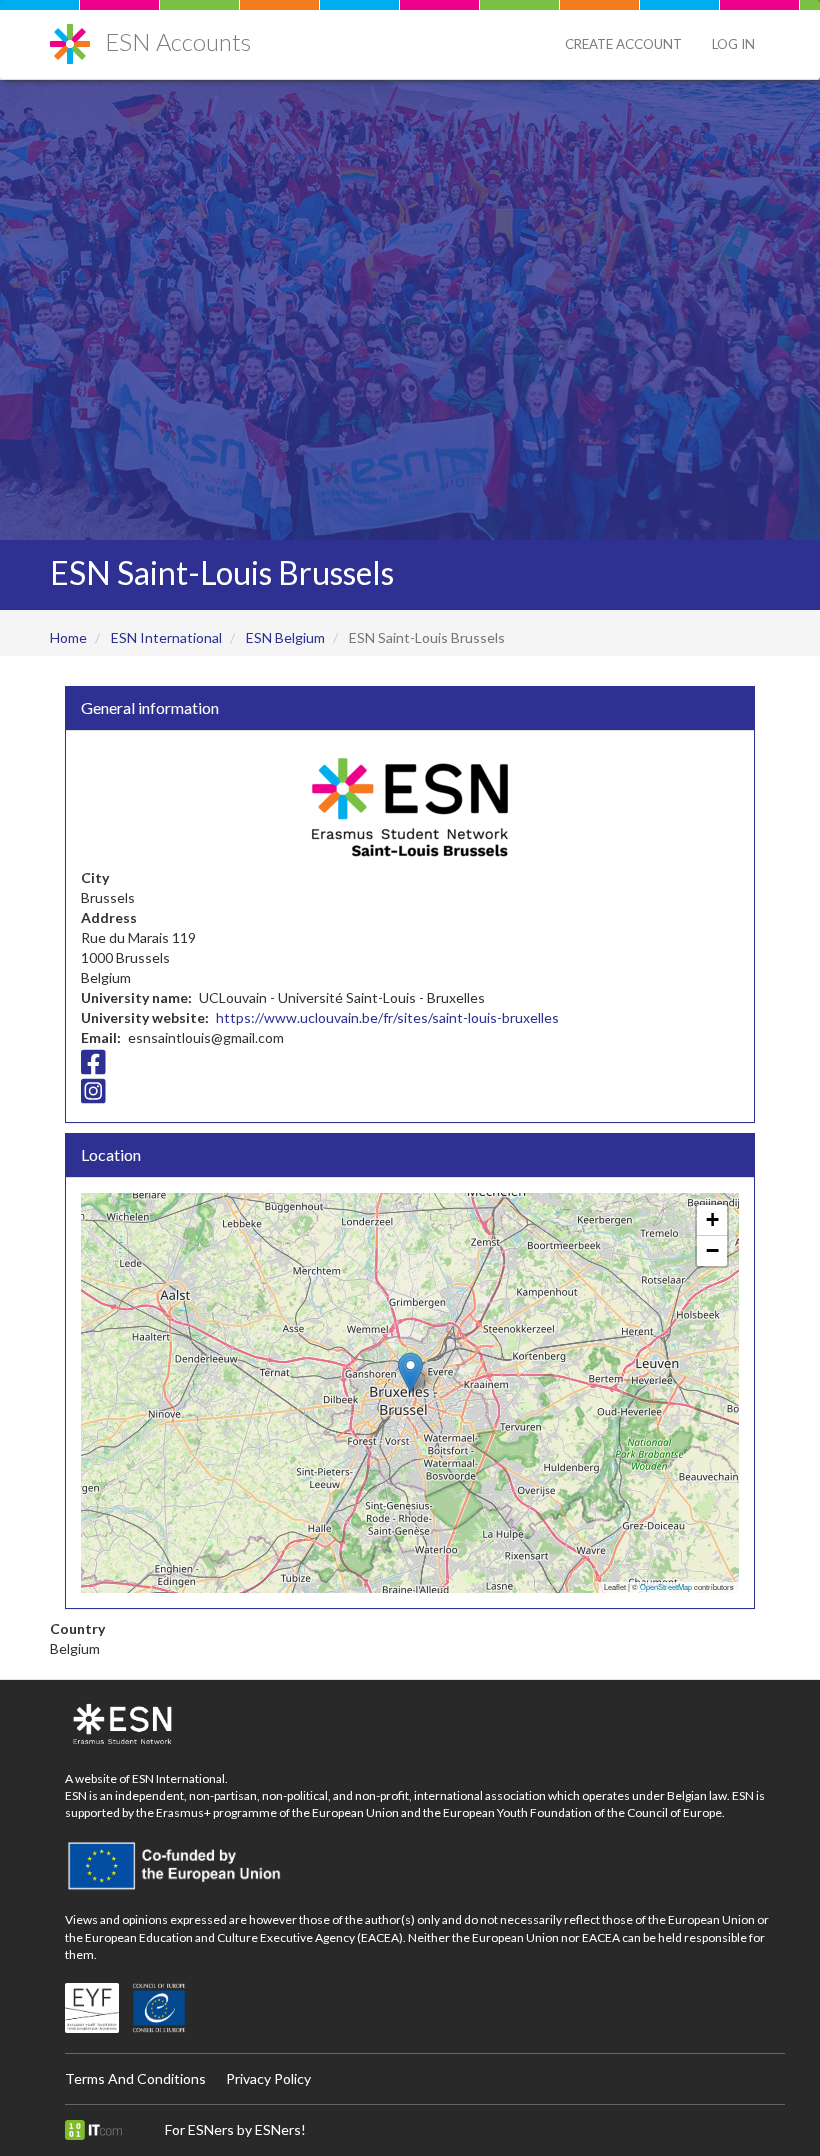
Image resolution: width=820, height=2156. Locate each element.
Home (68, 637)
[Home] (77, 36)
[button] (410, 1372)
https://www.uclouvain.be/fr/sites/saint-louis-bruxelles (387, 1017)
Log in (733, 44)
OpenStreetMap (666, 1586)
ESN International (166, 637)
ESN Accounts (178, 41)
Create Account (623, 44)
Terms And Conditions (135, 2078)
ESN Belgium (285, 637)
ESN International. (180, 1778)
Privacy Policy (268, 2078)
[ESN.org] (425, 1725)
